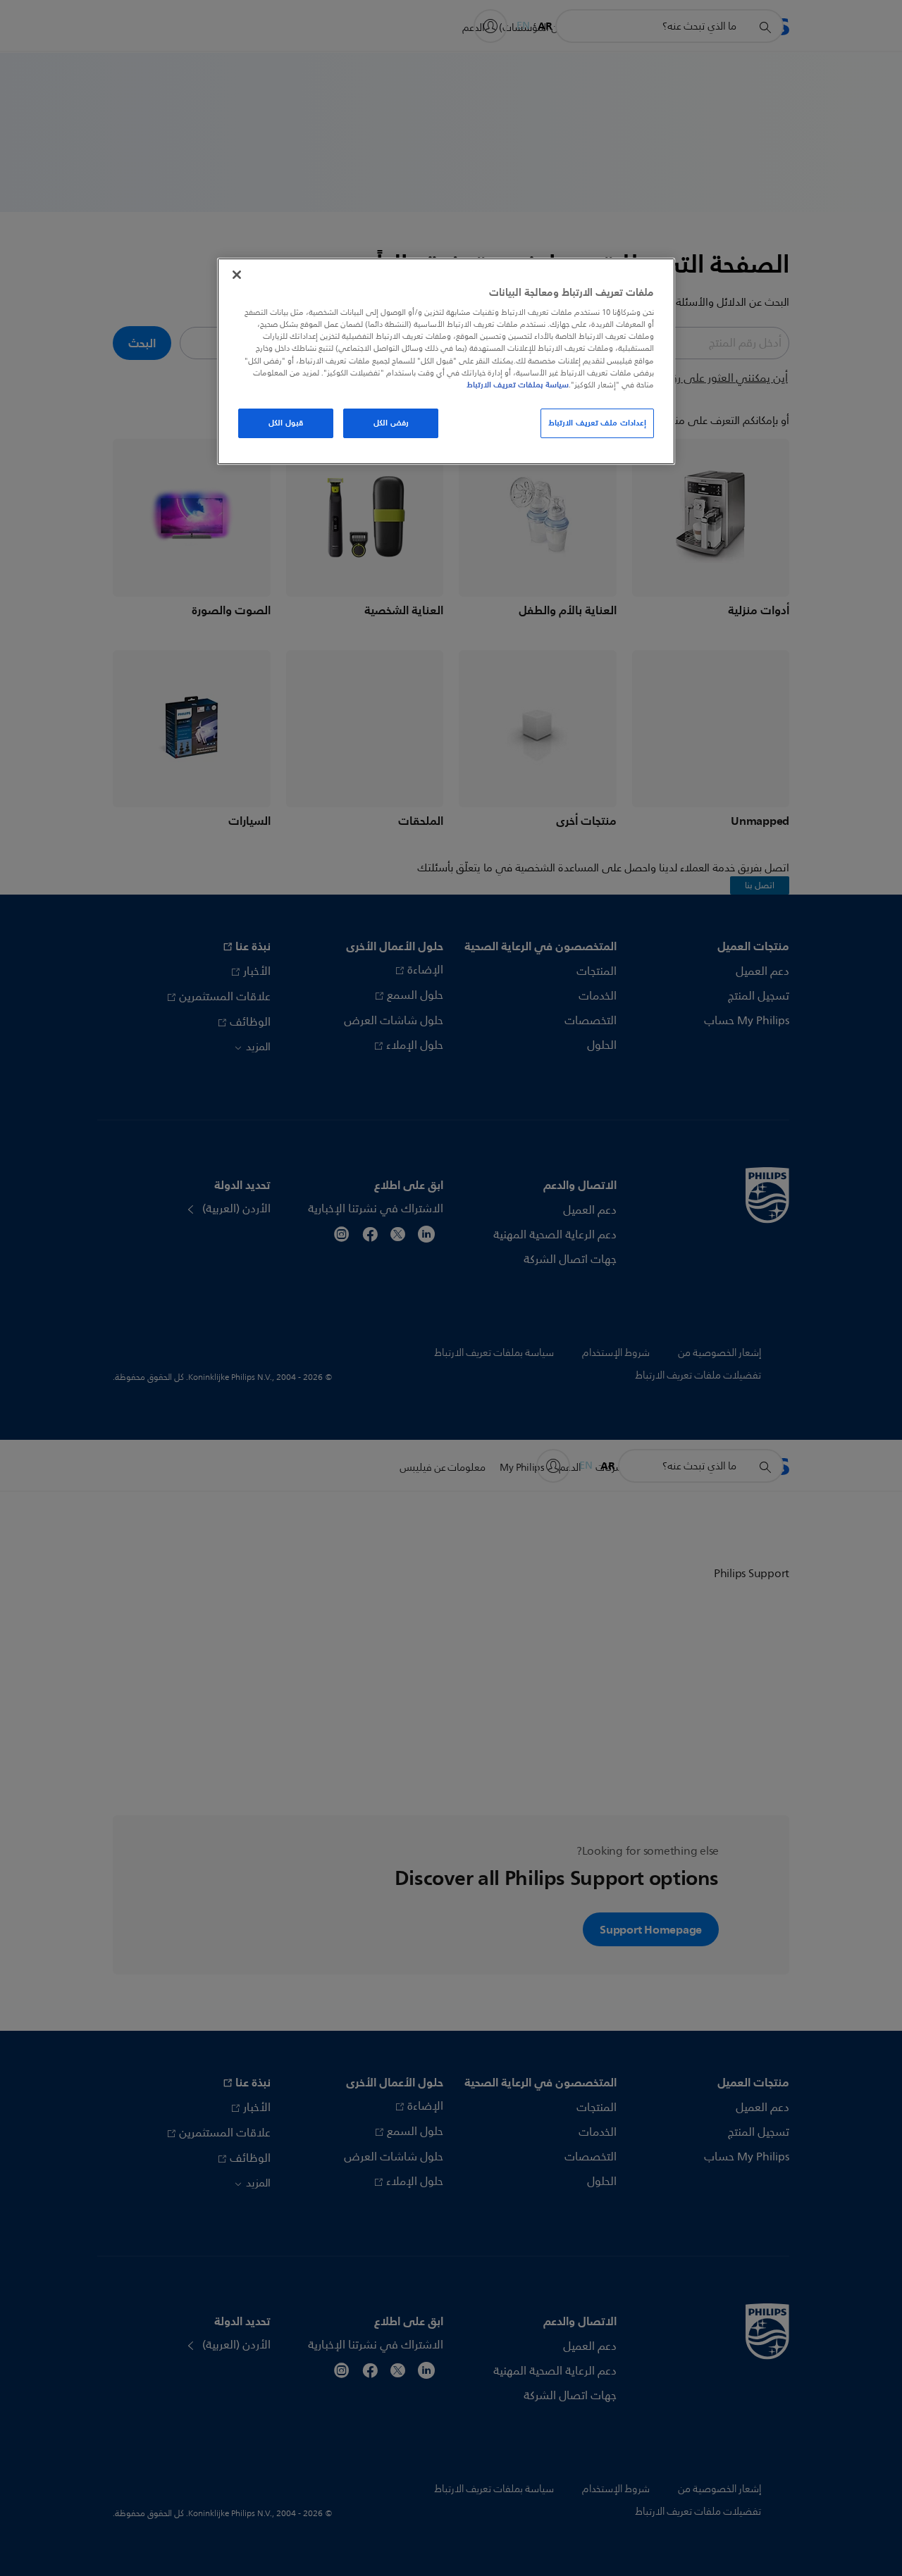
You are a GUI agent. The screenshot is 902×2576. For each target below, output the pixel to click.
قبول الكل (286, 423)
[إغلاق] (237, 275)
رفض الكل (391, 423)
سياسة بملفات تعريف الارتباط (518, 385)
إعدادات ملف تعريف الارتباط (597, 423)
